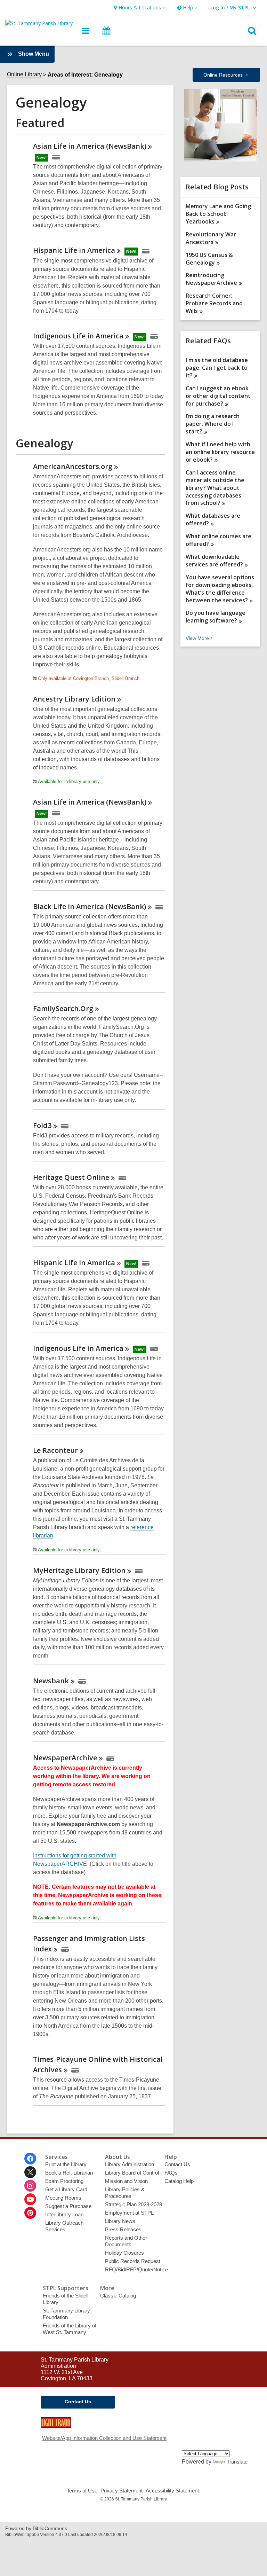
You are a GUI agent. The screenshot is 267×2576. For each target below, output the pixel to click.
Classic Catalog (118, 2296)
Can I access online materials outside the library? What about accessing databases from (215, 488)
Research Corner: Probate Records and (214, 303)
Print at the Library (66, 2164)
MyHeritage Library (79, 1570)
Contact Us (177, 2164)
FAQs (171, 2173)
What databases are (213, 519)
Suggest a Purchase (68, 2206)
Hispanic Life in (74, 250)
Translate (237, 2462)
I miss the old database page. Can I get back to (217, 368)
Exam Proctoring (64, 2181)
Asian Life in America (90, 146)
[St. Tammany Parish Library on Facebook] (30, 2159)
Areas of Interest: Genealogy (85, 75)
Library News (120, 2221)
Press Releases (123, 2229)
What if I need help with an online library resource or (220, 452)
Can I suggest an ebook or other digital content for (218, 396)
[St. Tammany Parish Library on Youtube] (30, 2199)
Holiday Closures (124, 2253)
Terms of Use (82, 2491)
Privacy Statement (122, 2491)
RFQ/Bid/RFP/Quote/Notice (136, 2269)
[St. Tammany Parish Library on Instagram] (30, 2186)
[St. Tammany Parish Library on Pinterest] (30, 2213)
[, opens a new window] (56, 2426)
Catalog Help (179, 2181)
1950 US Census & (209, 259)
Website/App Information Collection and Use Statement (104, 2438)
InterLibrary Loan (64, 2214)
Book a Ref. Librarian (69, 2173)
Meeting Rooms (63, 2198)
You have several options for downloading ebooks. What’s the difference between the (220, 589)
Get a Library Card (66, 2189)
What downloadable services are (214, 561)
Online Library (24, 74)
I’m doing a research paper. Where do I (213, 424)
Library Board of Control (132, 2173)
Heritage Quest (71, 1177)
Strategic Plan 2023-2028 (133, 2204)
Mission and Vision (126, 2181)
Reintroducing (211, 279)
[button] (139, 8)
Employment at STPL (129, 2213)
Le (55, 1450)
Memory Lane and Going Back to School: (218, 214)
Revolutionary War (211, 238)
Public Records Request (133, 2261)
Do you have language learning (216, 617)
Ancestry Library (74, 699)
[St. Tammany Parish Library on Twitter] (30, 2172)
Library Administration (130, 2164)
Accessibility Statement (172, 2491)
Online (223, 75)
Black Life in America (90, 906)
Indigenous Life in (78, 336)
